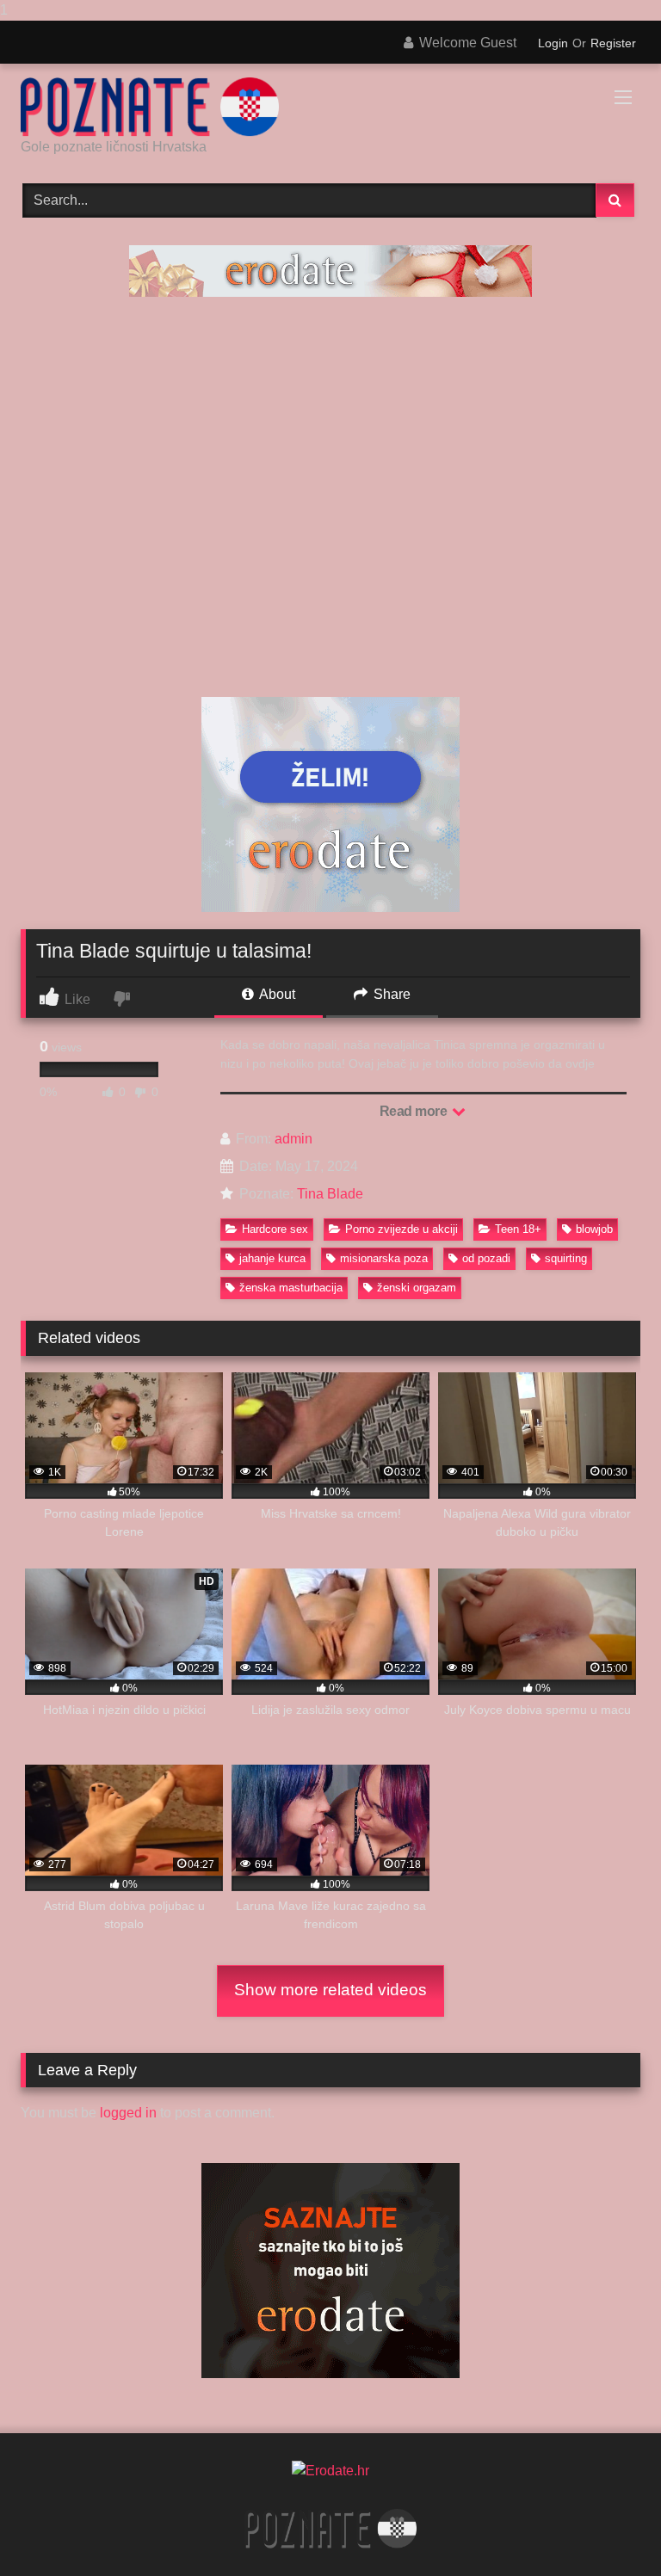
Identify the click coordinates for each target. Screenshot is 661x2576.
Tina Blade (330, 1194)
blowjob (594, 1229)
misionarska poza (384, 1258)
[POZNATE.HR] (330, 107)
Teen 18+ (518, 1229)
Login (553, 43)
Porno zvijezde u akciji (402, 1229)
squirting (566, 1258)
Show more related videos (330, 1990)
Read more (415, 1111)
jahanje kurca (272, 1258)
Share (390, 994)
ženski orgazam (417, 1288)
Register (613, 43)
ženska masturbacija (291, 1288)
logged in (128, 2113)
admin (293, 1139)
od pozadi (486, 1258)
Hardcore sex (275, 1229)
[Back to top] (608, 2528)
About (276, 994)
